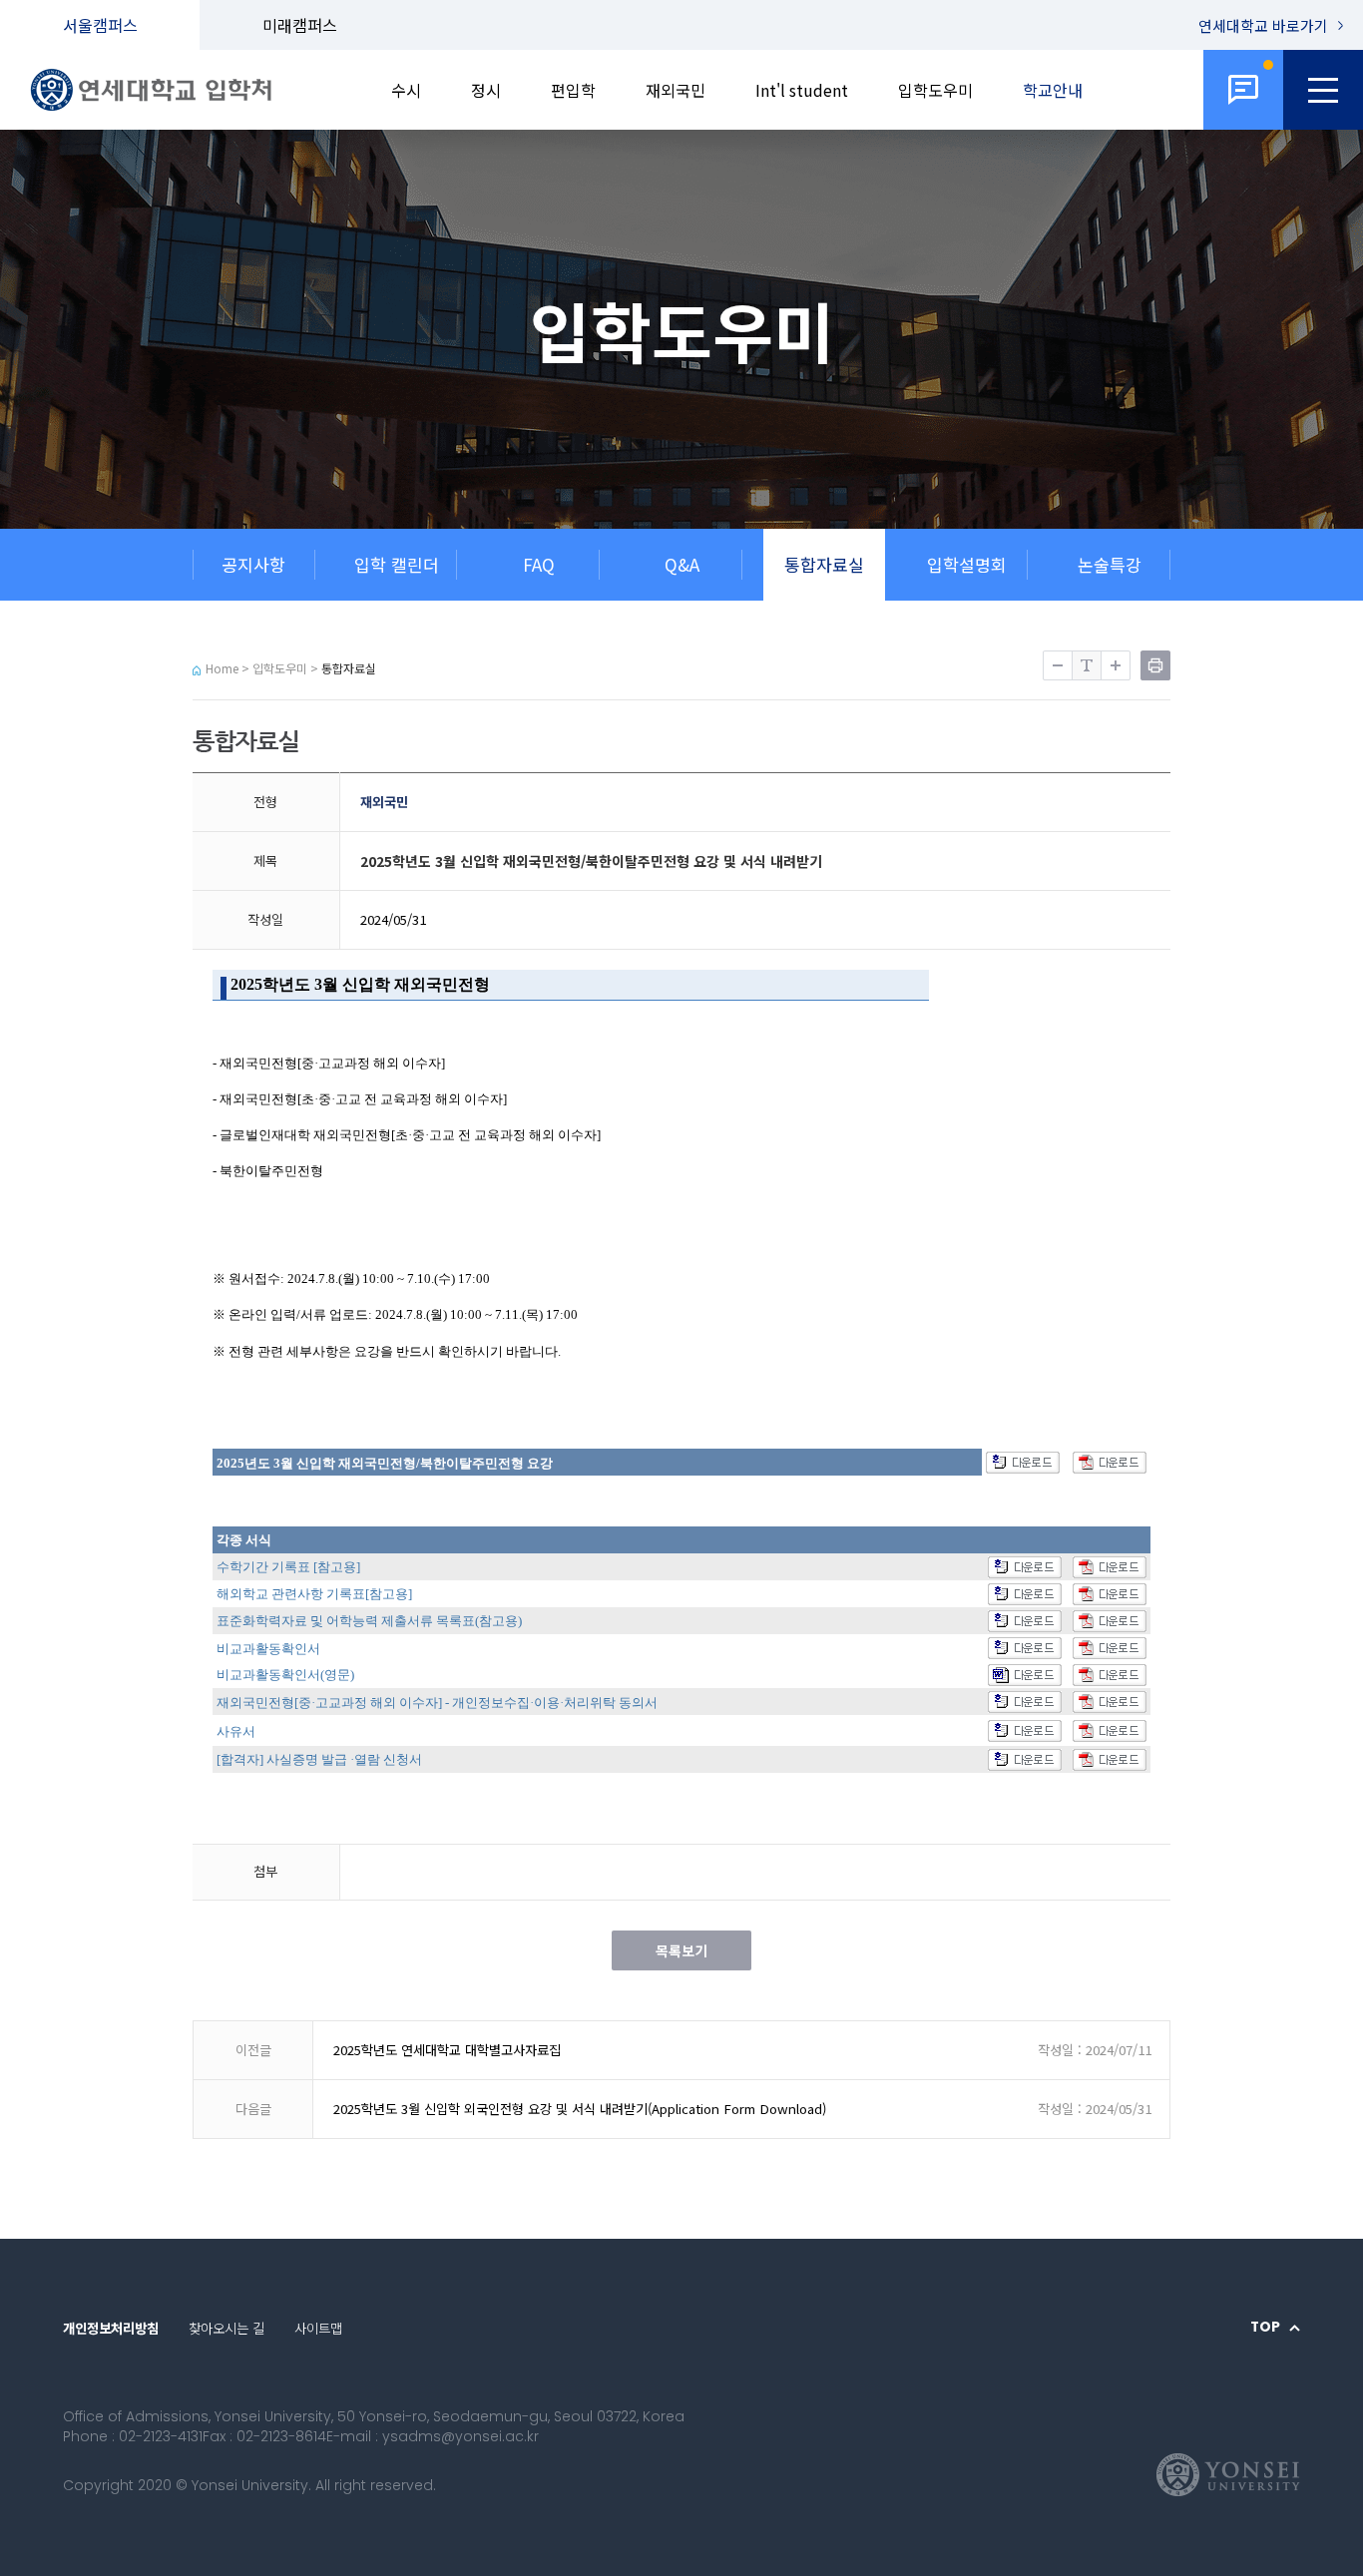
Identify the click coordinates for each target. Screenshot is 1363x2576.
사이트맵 (318, 2328)
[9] (1243, 90)
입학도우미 (935, 90)
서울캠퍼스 (100, 25)
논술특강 (1110, 564)
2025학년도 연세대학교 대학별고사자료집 (447, 2050)
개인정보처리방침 (111, 2328)
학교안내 (1053, 90)
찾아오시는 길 (227, 2328)
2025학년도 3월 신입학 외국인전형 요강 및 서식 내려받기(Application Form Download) (580, 2109)
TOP (1265, 2328)
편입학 (573, 90)
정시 (486, 90)
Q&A (682, 564)
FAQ (539, 564)
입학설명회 (967, 564)
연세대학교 (1263, 25)
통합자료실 (824, 564)
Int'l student (802, 90)
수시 (406, 90)
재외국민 (676, 90)
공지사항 (253, 564)
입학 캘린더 (397, 564)
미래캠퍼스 (300, 25)
